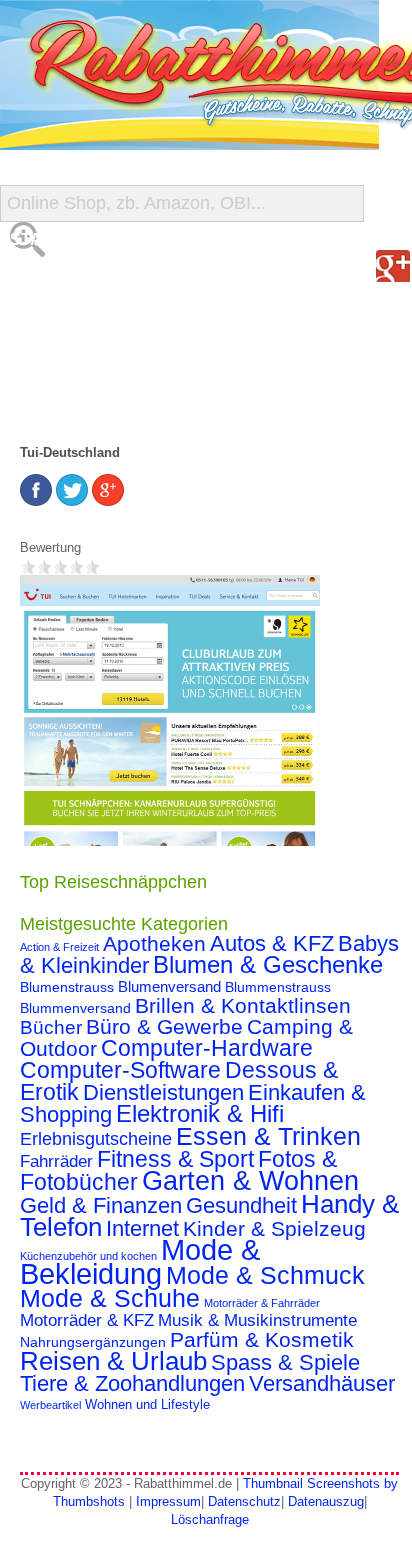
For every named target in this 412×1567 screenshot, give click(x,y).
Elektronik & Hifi (200, 1114)
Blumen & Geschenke (268, 965)
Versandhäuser (322, 1383)
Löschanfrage (210, 1519)
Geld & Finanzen (101, 1205)
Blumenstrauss (67, 987)
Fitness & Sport (175, 1159)
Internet (142, 1228)
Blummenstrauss (278, 987)
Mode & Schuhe (110, 1298)
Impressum (168, 1501)
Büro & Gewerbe (164, 1027)
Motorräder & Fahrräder (262, 1303)
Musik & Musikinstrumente (257, 1320)
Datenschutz (244, 1501)
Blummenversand (75, 1008)
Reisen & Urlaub (113, 1361)
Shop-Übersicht (83, 319)
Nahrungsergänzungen (93, 1342)
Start (37, 239)
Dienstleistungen (163, 1092)
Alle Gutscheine (87, 279)
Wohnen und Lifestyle (147, 1405)
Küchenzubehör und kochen (88, 1256)
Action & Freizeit (59, 947)
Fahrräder (56, 1161)
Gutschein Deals (88, 399)
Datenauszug (326, 1501)
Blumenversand (169, 987)
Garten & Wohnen (250, 1180)
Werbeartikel (50, 1405)
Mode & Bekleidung (140, 1261)
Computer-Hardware (207, 1048)
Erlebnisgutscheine (96, 1139)
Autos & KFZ (272, 943)
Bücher (51, 1027)
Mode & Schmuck (265, 1275)
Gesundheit (241, 1205)
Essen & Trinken (268, 1136)
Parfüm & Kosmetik (262, 1340)
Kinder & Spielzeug (274, 1228)
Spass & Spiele (285, 1362)
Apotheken (154, 943)
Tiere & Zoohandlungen (132, 1383)
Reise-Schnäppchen (101, 359)
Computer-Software (120, 1070)
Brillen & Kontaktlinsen (243, 1005)
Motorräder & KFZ (87, 1320)
